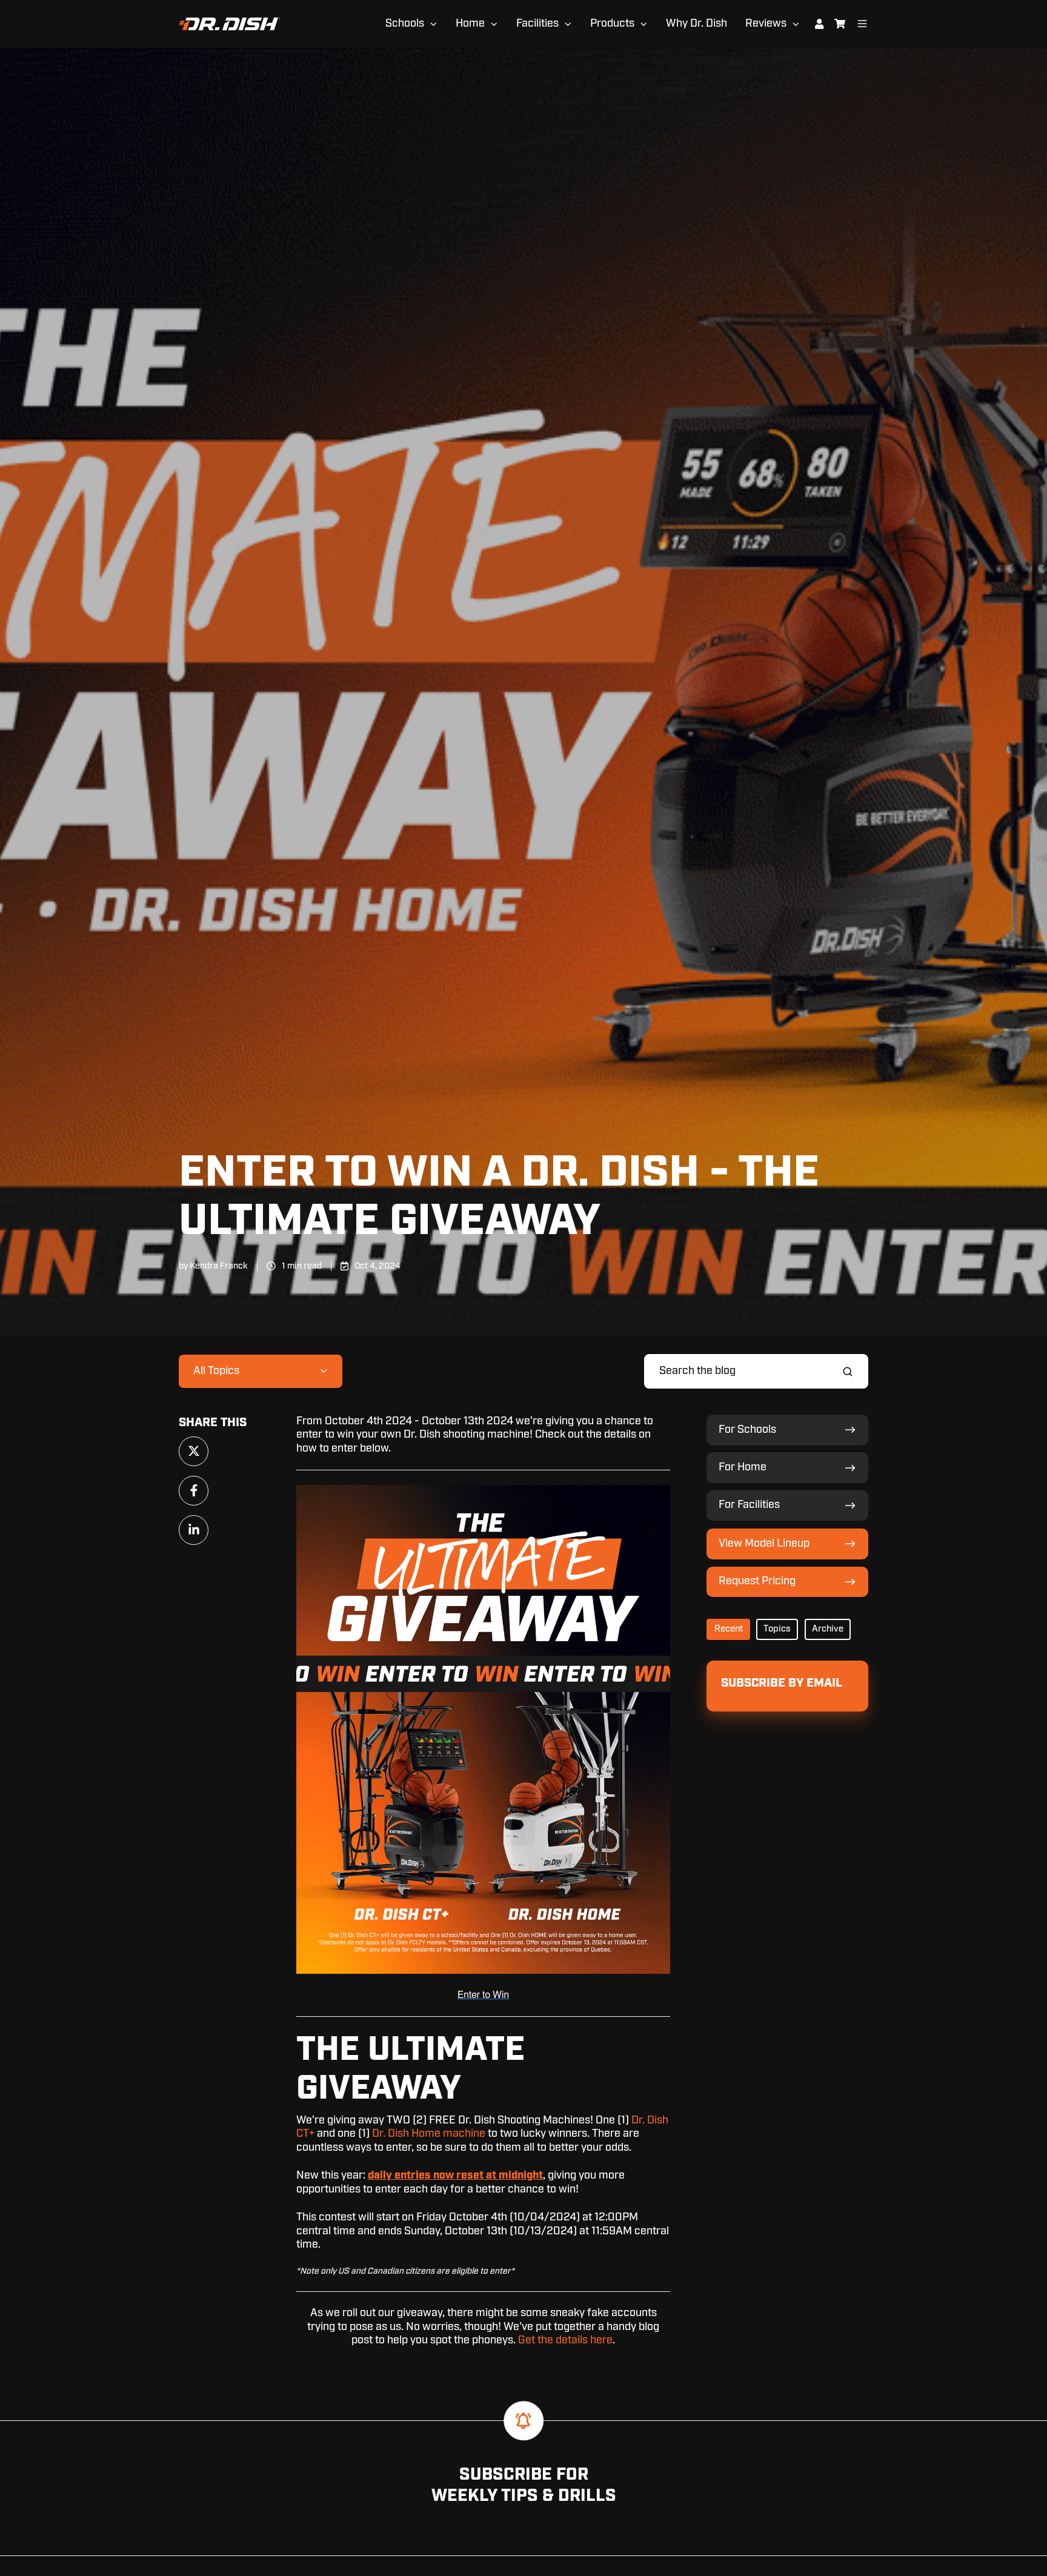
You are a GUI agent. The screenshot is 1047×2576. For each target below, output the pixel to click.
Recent (729, 1629)
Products (612, 24)
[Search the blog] (848, 1372)
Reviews (766, 24)
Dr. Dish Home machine (429, 2134)
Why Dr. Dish (696, 24)
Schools (405, 24)
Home (470, 24)
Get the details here (565, 2340)
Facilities (537, 24)
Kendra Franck (219, 1266)
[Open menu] (862, 24)
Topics (777, 1629)
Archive (828, 1629)
